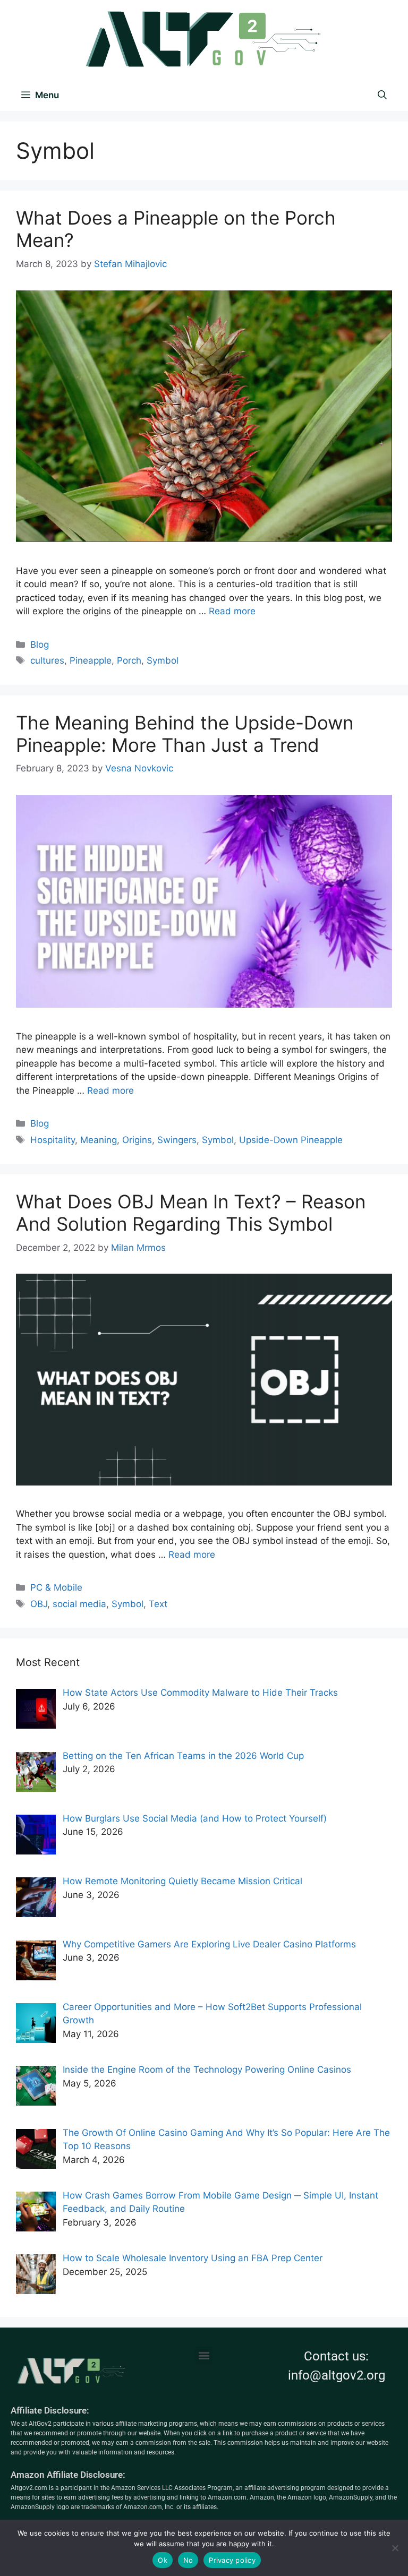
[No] (395, 2548)
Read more (232, 611)
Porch (129, 660)
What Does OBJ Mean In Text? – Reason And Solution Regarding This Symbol (191, 1213)
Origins (137, 1140)
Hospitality (53, 1140)
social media (79, 1604)
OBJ (39, 1604)
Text (158, 1604)
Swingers (177, 1140)
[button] (204, 2355)
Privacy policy (232, 2560)
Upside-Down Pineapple (291, 1140)
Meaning (99, 1140)
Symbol (163, 660)
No (188, 2560)
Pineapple (91, 660)
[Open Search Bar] (382, 95)
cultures (47, 660)
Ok (163, 2560)
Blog (40, 645)
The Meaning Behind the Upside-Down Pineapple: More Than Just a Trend (185, 734)
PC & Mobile (56, 1587)
